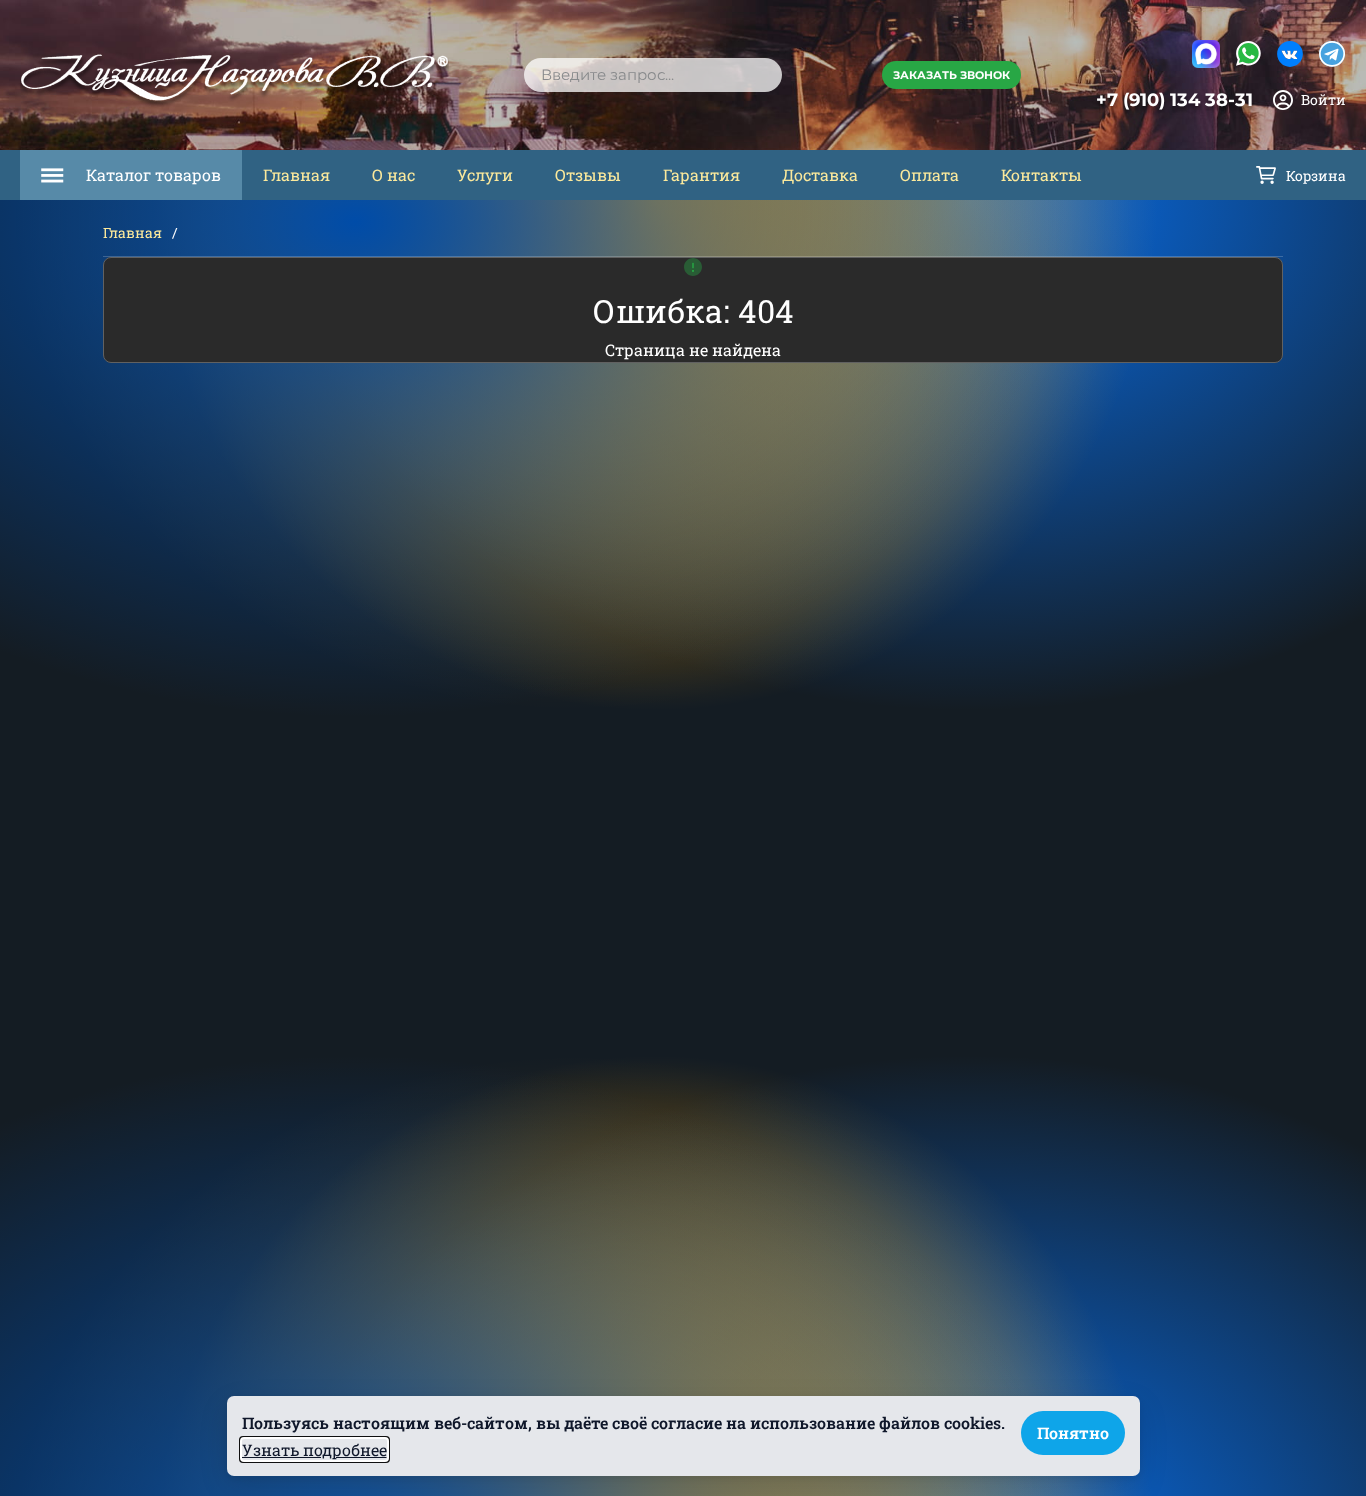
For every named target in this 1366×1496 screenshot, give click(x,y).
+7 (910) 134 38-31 (1174, 100)
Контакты (1041, 174)
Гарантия (701, 174)
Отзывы (588, 174)
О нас (393, 174)
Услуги (485, 174)
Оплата (929, 174)
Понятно (1073, 1432)
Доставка (820, 174)
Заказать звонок (951, 75)
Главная (296, 174)
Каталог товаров (153, 174)
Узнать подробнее (314, 1449)
